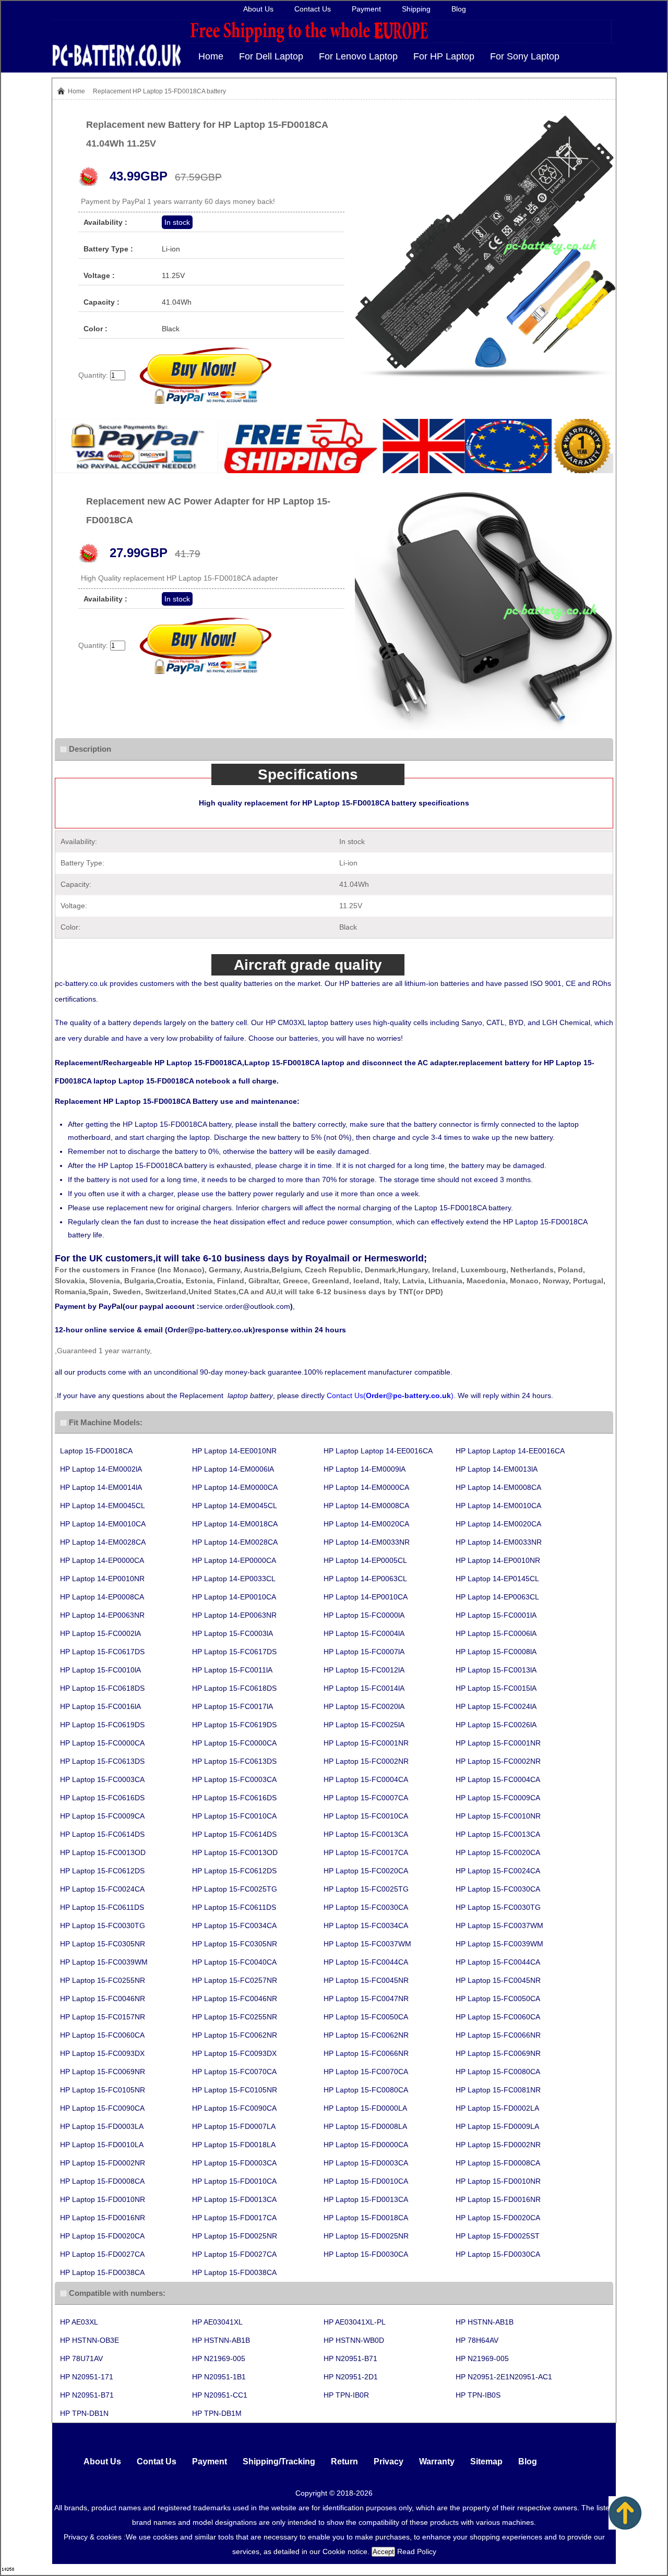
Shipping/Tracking (279, 2461)
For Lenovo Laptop (358, 56)
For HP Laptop (444, 56)
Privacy (389, 2461)
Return (344, 2461)
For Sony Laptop (525, 56)
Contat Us (157, 2461)
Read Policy (417, 2551)
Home (211, 56)
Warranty (437, 2461)
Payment (366, 9)
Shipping (416, 9)
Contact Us (313, 9)
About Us (258, 9)
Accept (383, 2552)
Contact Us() (390, 1395)
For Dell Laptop (271, 56)
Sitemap (486, 2461)
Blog (459, 9)
